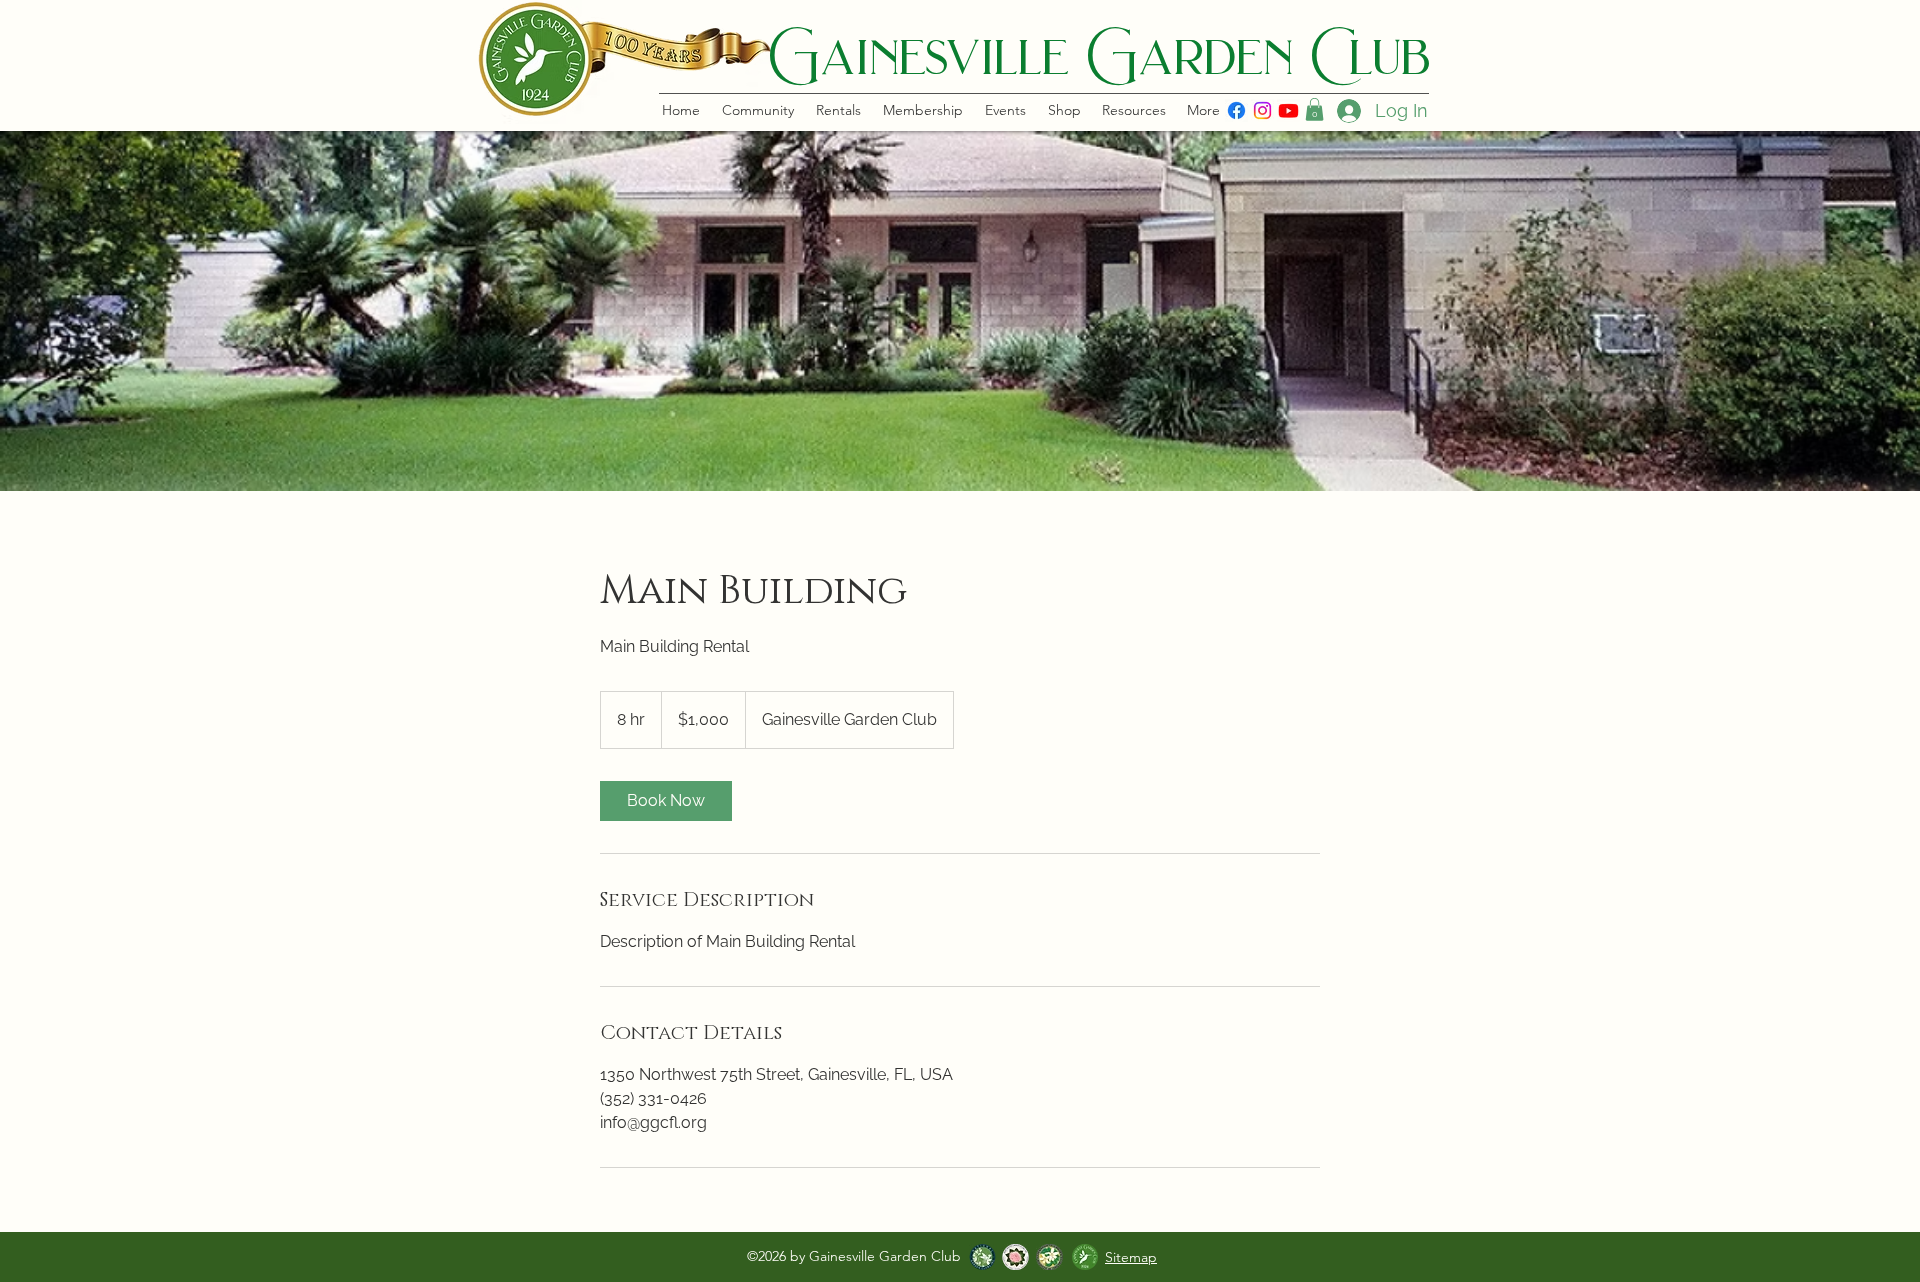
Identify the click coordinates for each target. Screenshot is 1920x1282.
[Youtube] (1288, 110)
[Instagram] (1262, 110)
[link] (666, 801)
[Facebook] (1236, 110)
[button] (1314, 109)
